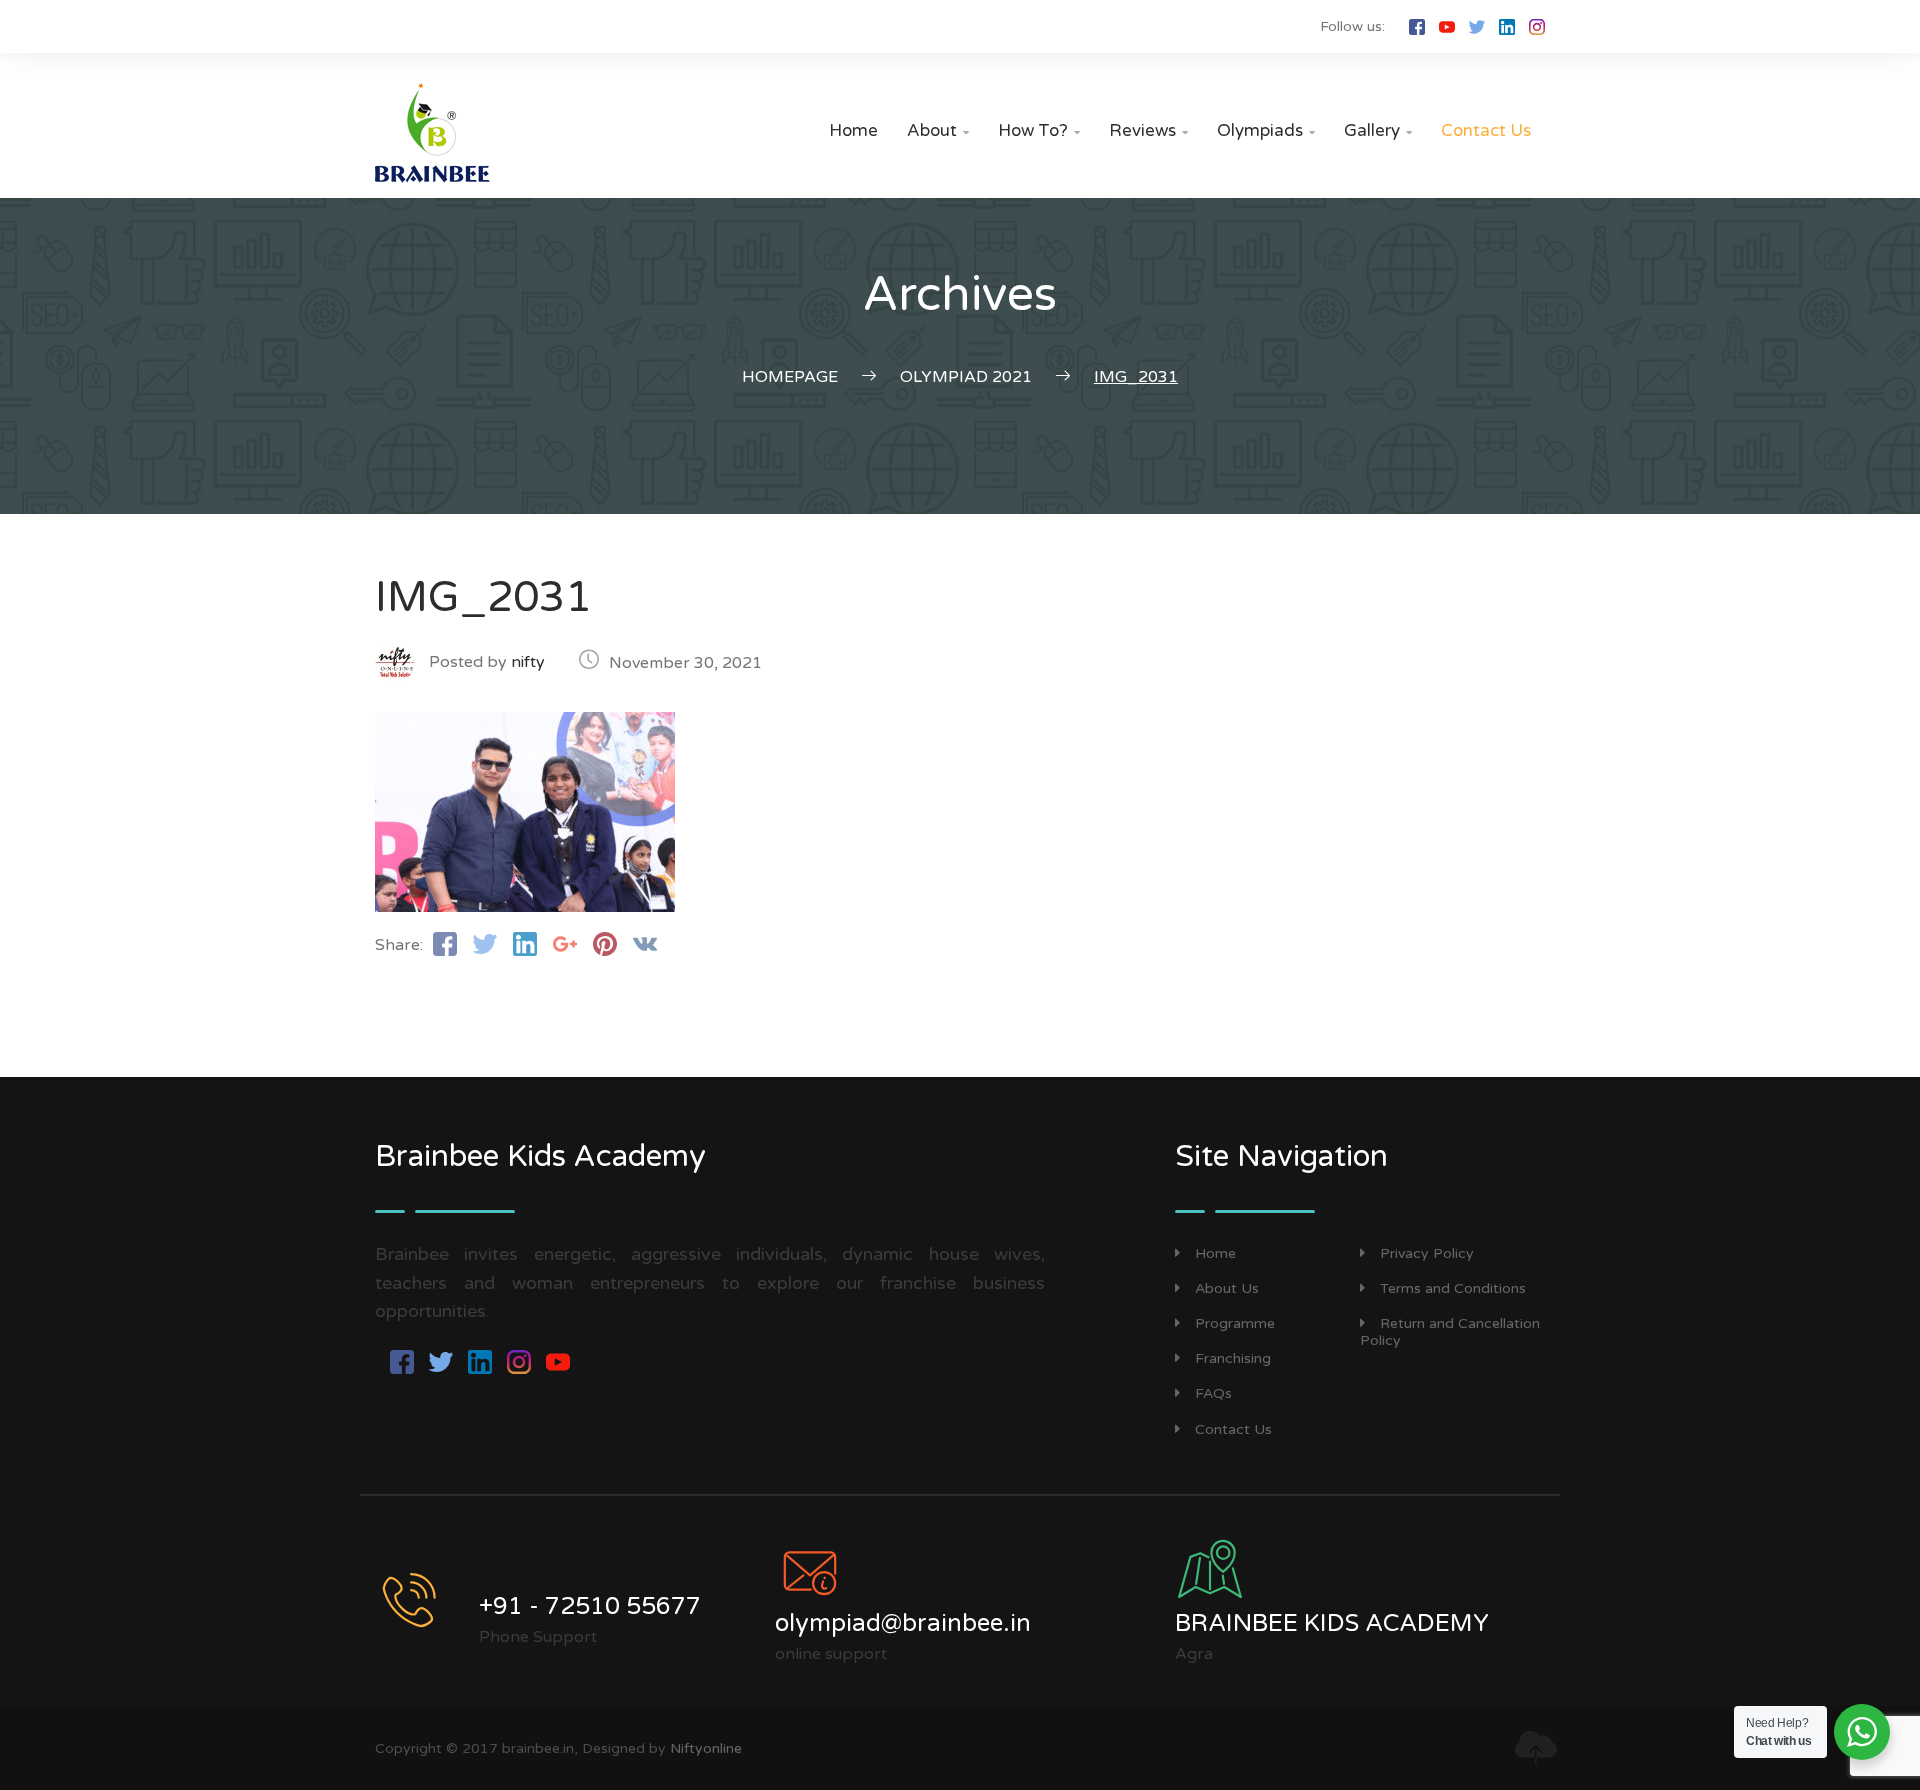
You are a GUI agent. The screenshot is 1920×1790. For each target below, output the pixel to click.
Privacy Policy (1427, 1253)
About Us (1227, 1288)
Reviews (1148, 130)
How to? (1039, 130)
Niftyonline (706, 1748)
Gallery (1378, 130)
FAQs (1213, 1393)
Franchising (1233, 1358)
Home (853, 130)
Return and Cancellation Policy (1450, 1332)
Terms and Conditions (1453, 1288)
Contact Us (1486, 130)
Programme (1235, 1323)
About (938, 130)
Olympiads (1266, 130)
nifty (528, 662)
